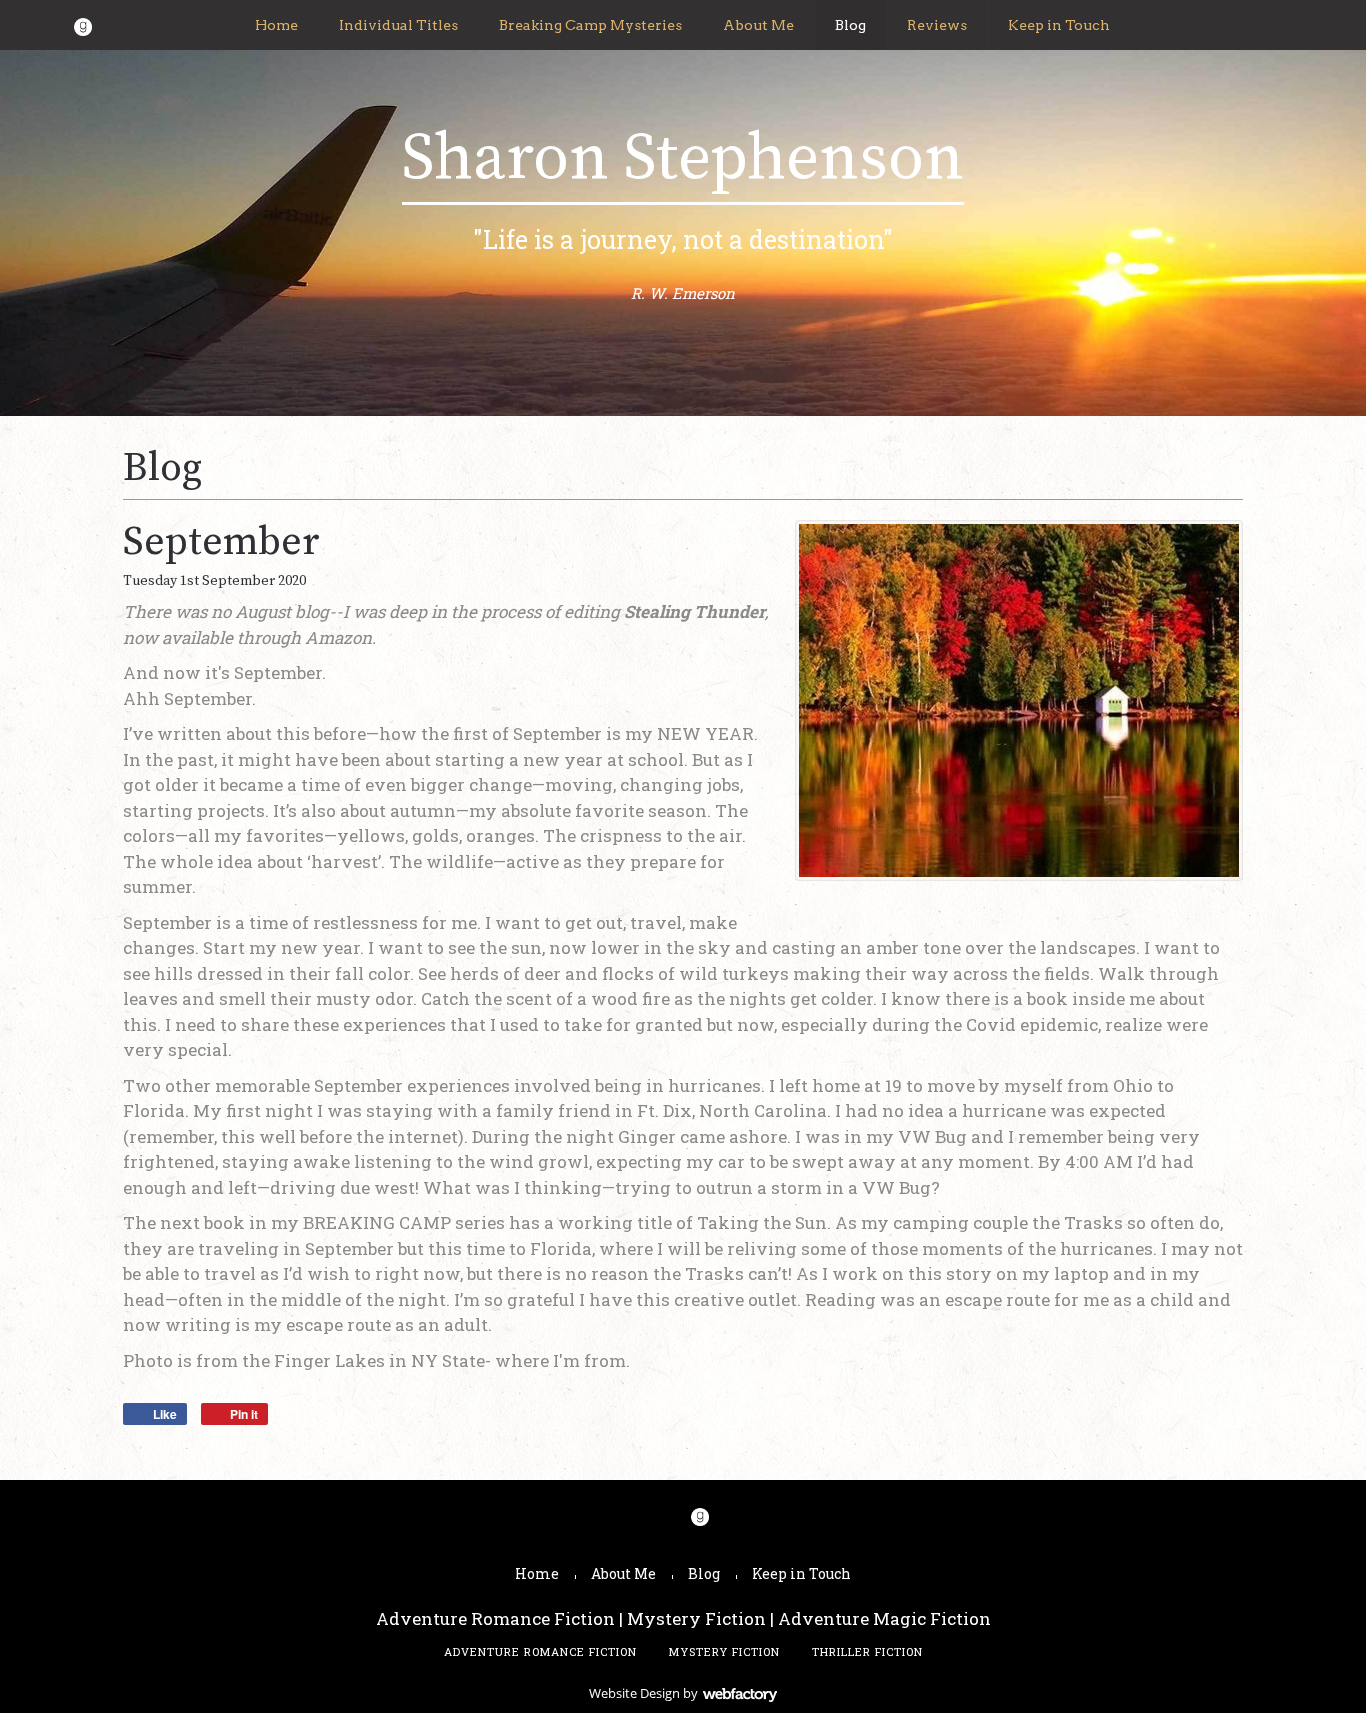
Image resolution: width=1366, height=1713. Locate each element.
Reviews (937, 25)
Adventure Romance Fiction (495, 1618)
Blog (850, 25)
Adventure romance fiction (540, 1651)
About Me (758, 25)
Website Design (634, 1693)
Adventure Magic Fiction (884, 1618)
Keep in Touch (1059, 25)
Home (276, 25)
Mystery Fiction (696, 1618)
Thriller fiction (867, 1651)
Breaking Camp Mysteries (590, 25)
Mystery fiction (724, 1651)
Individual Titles (398, 25)
